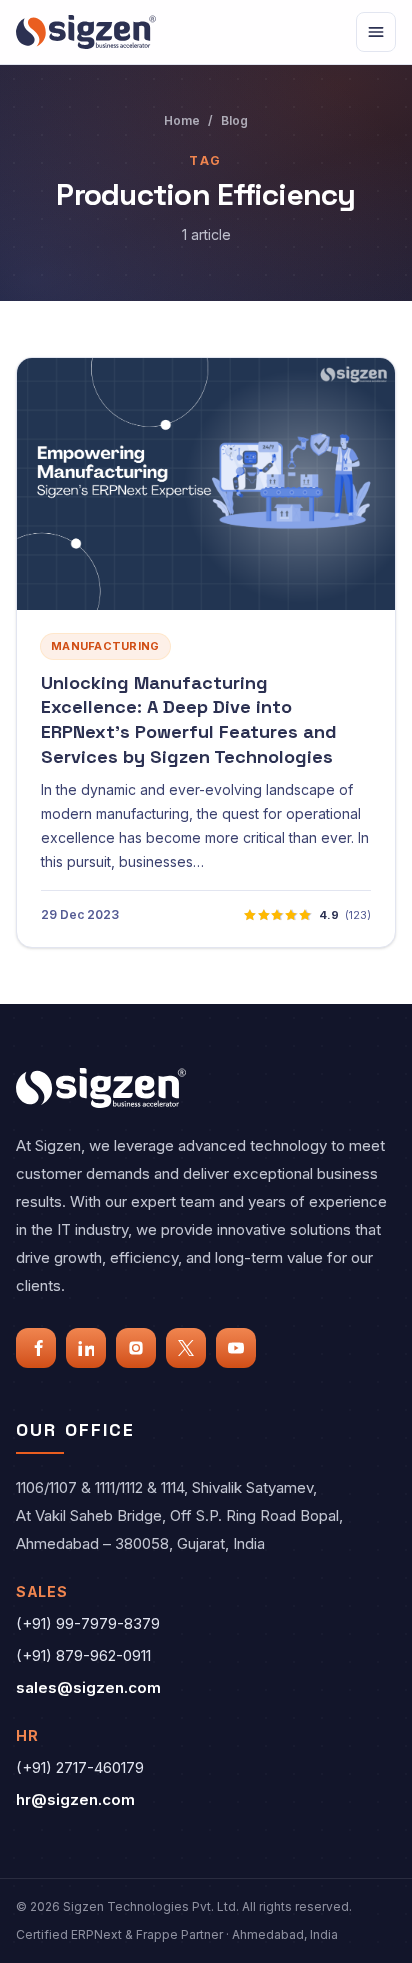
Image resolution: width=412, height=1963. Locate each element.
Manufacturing (105, 646)
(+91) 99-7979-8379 (88, 1623)
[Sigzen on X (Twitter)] (186, 1348)
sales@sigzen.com (88, 1687)
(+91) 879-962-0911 (83, 1655)
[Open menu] (376, 32)
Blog (234, 120)
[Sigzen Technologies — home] (86, 31)
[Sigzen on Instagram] (136, 1348)
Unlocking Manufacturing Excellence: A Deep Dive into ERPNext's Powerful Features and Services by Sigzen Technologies (189, 719)
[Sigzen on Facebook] (36, 1348)
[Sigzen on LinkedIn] (86, 1348)
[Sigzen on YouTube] (236, 1348)
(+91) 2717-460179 (80, 1767)
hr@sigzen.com (75, 1799)
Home (182, 120)
